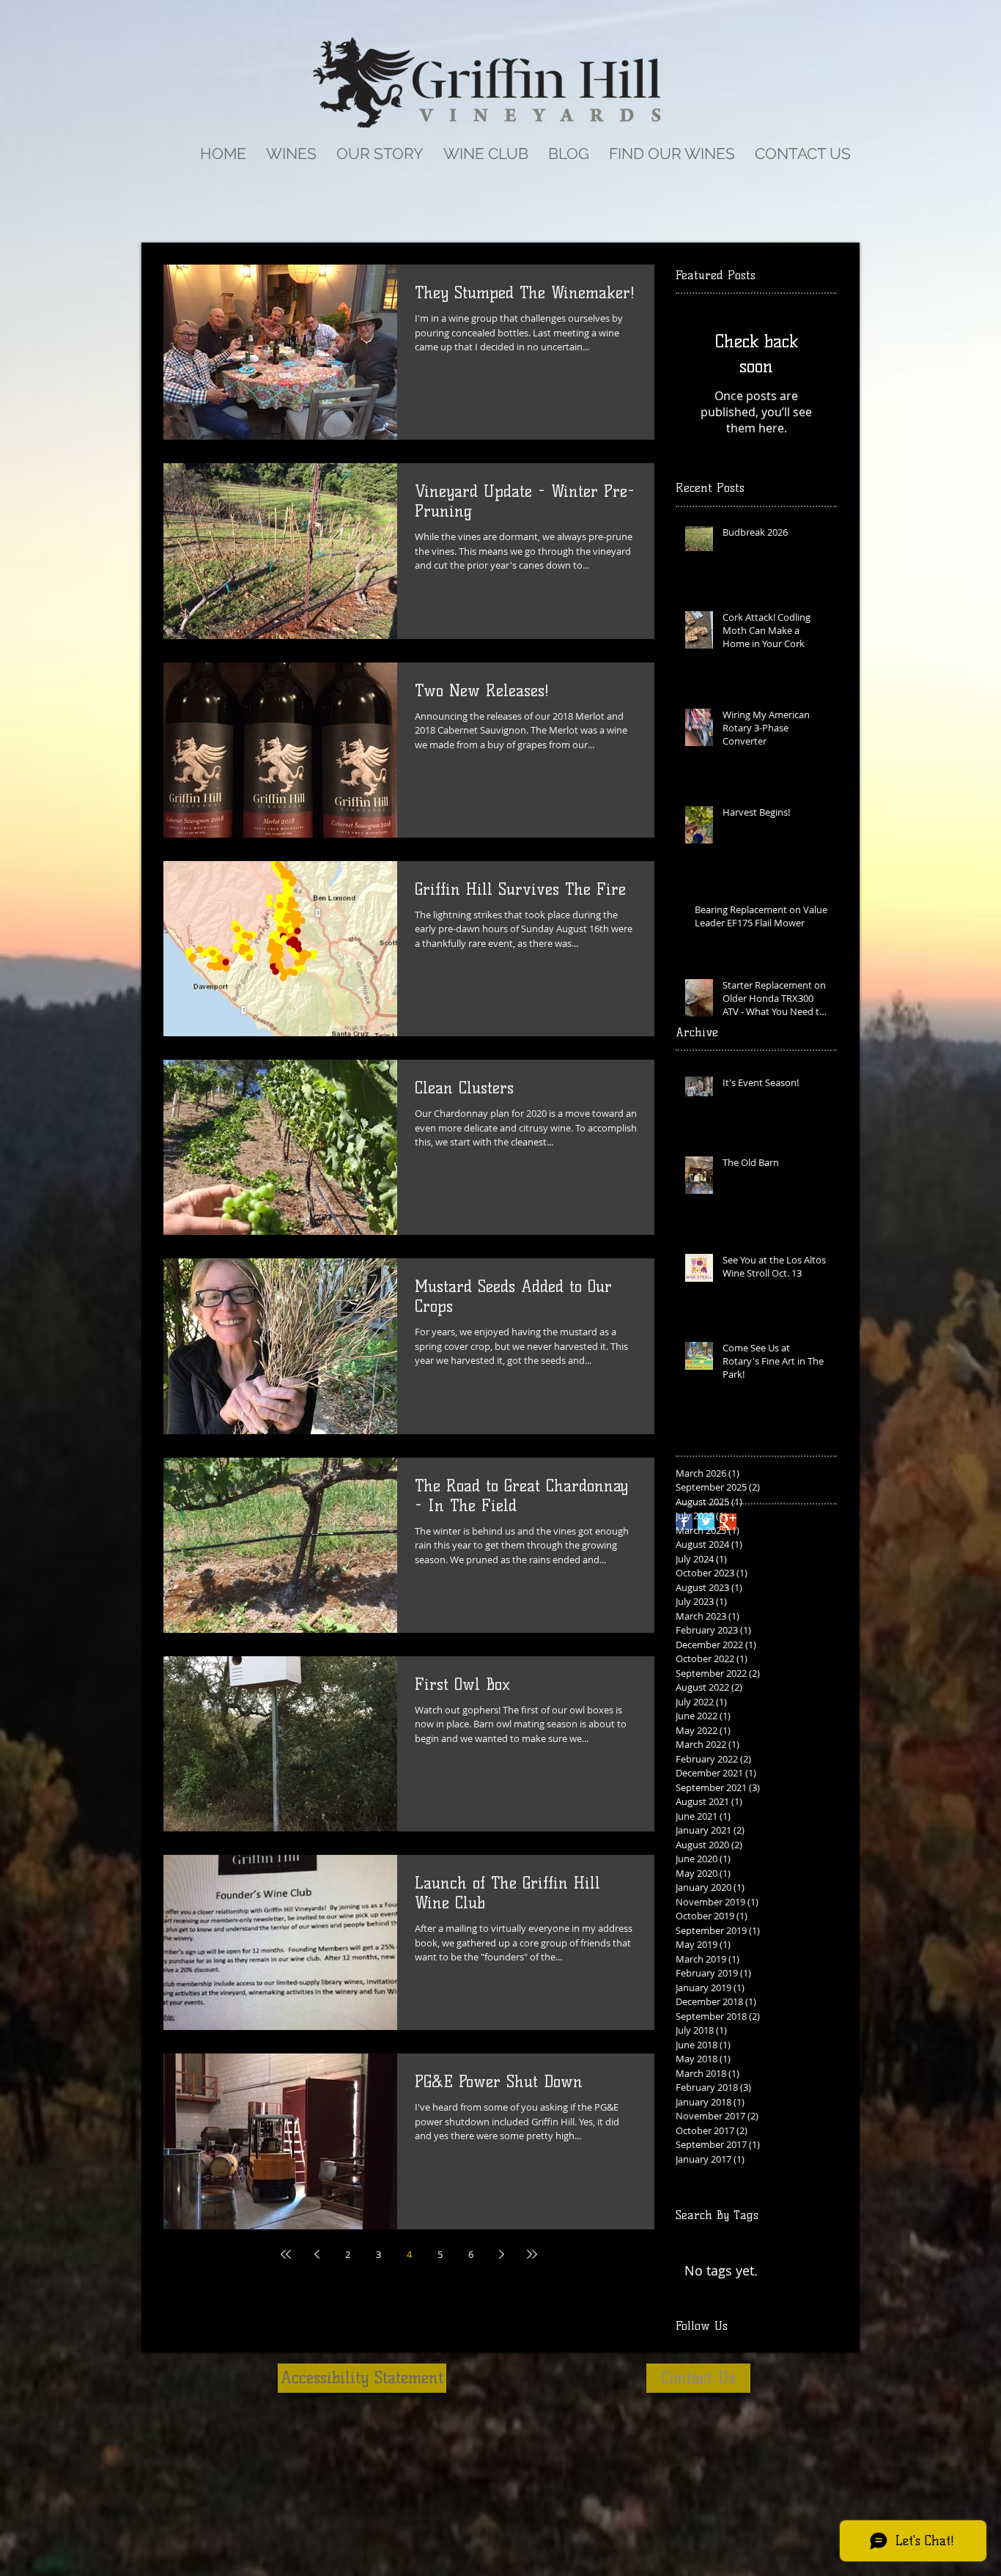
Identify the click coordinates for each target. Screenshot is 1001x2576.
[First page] (286, 2254)
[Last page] (532, 2254)
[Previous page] (317, 2254)
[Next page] (501, 2254)
